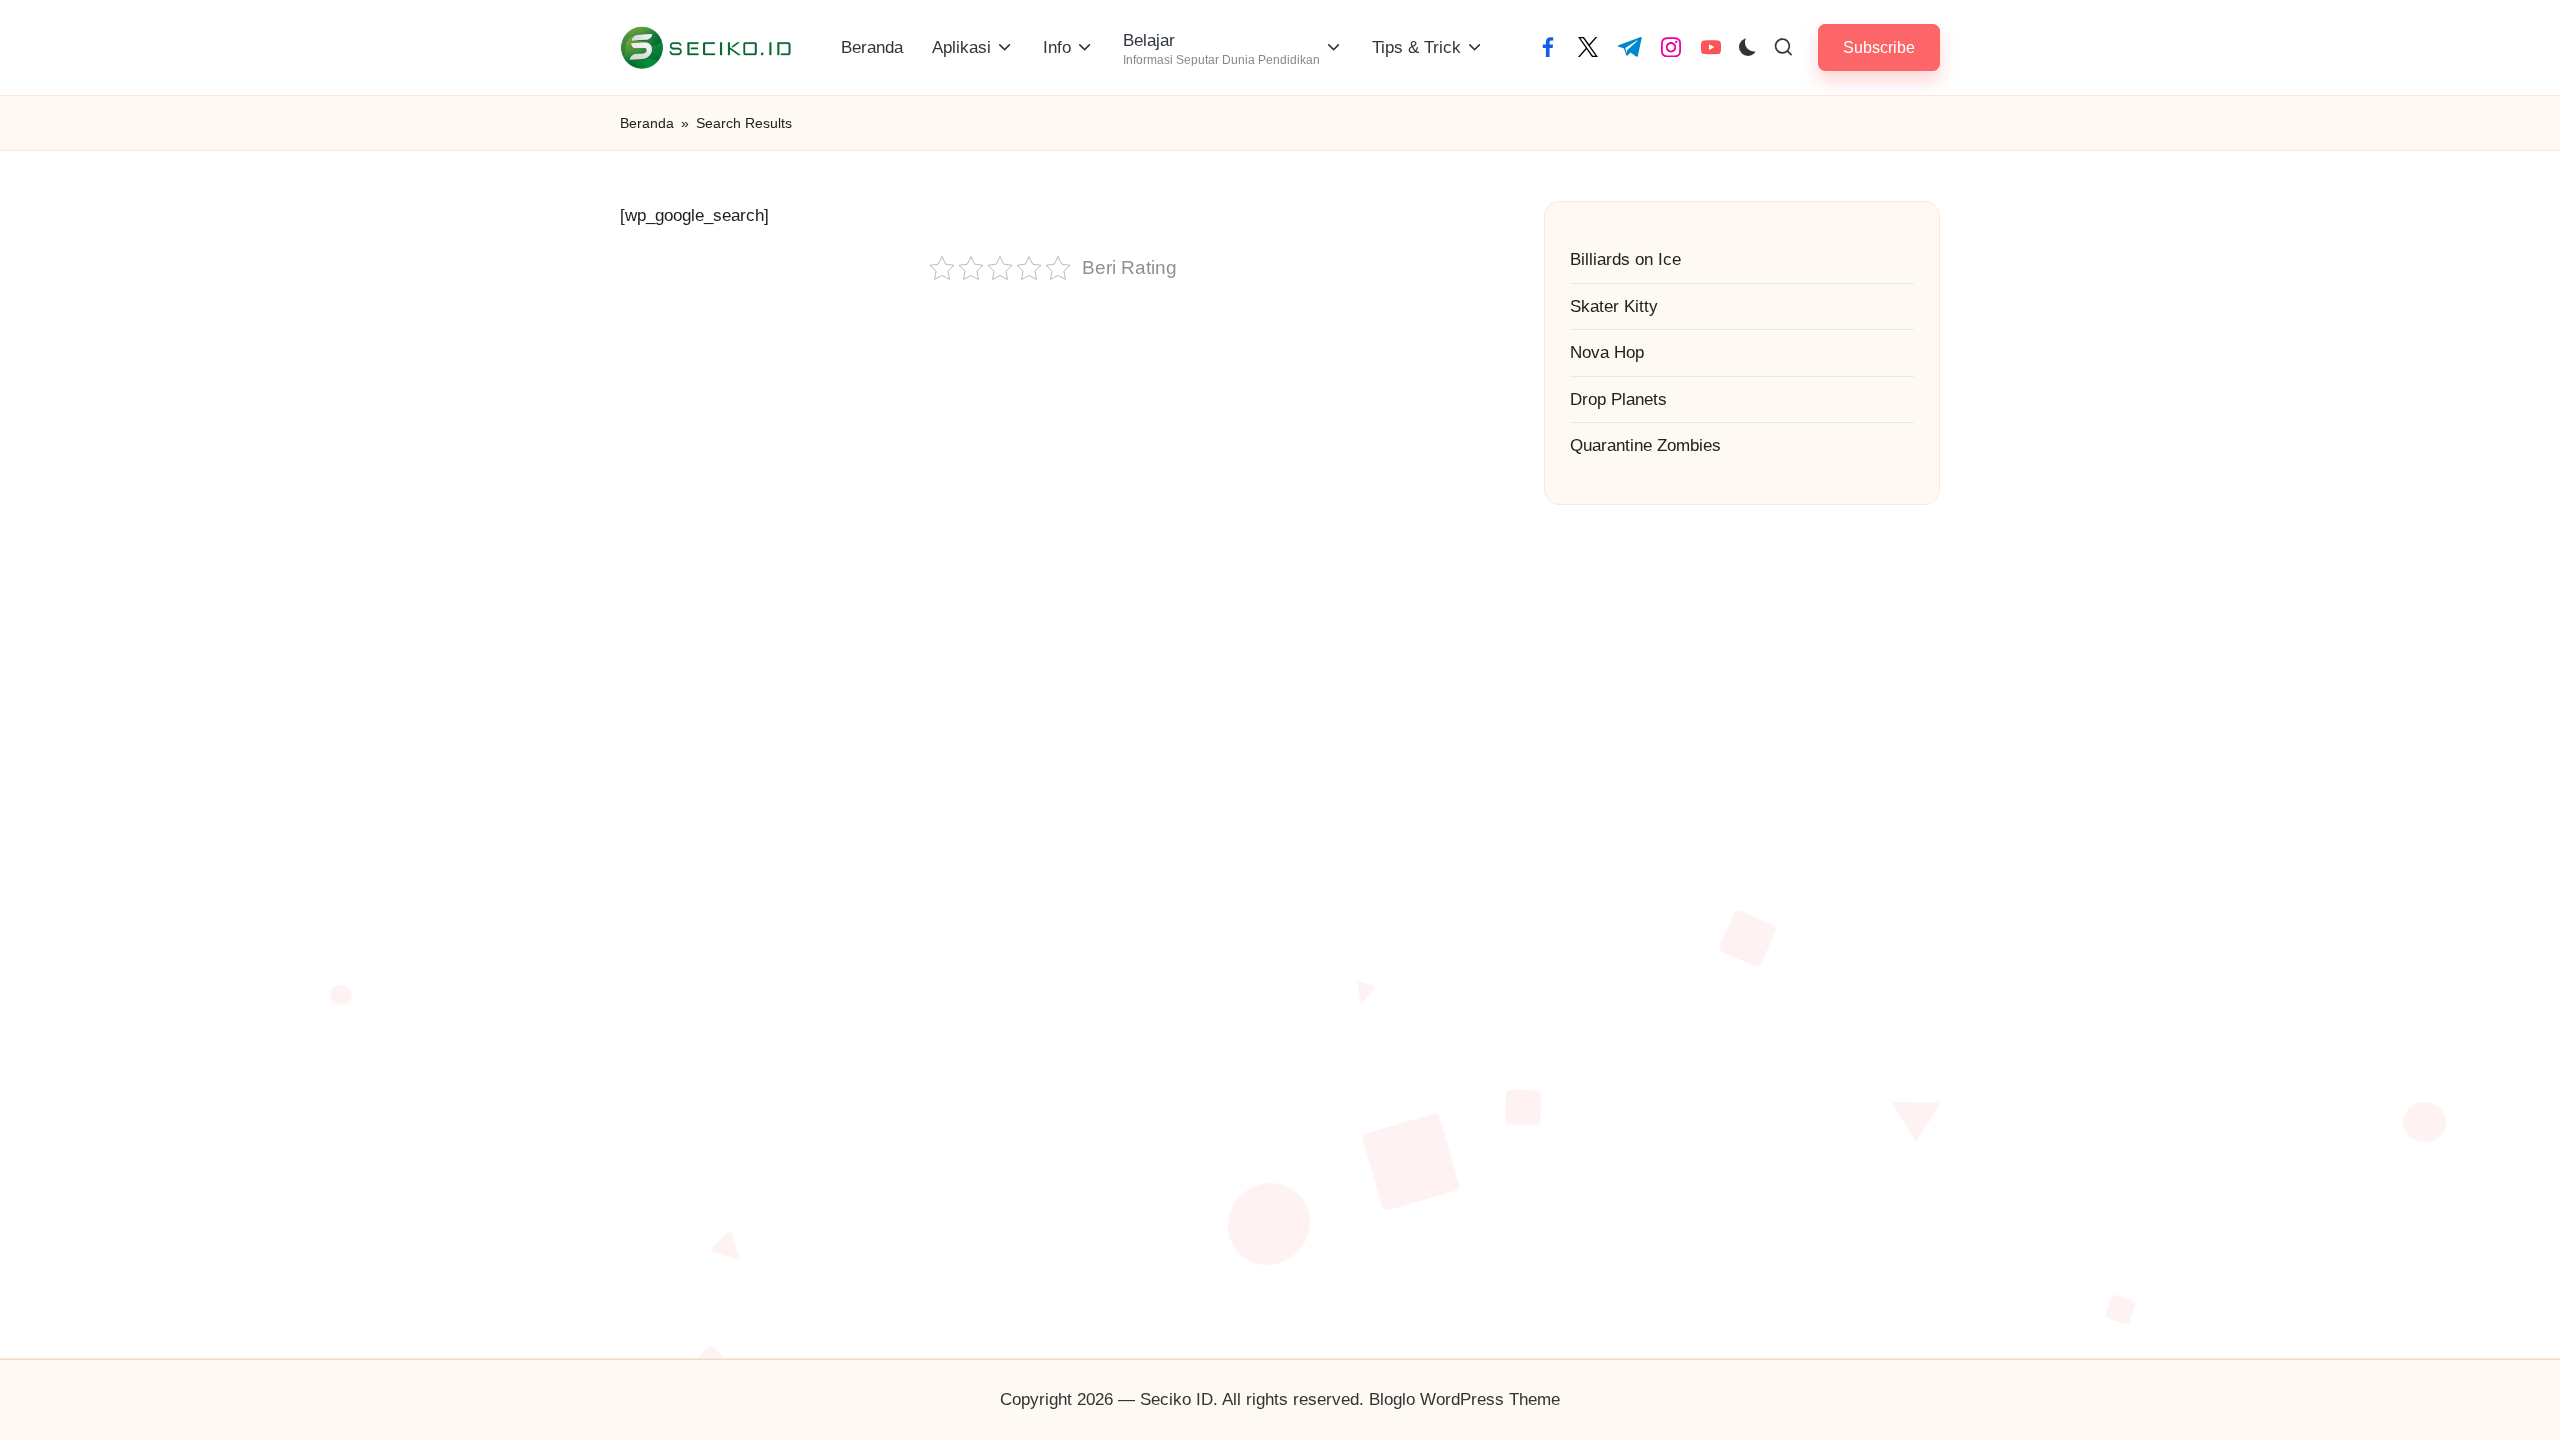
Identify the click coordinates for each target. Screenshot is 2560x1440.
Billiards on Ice (1625, 259)
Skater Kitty (1614, 306)
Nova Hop (1607, 352)
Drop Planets (1618, 399)
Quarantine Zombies (1645, 445)
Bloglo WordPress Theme (1464, 1399)
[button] (1879, 47)
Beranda (647, 123)
